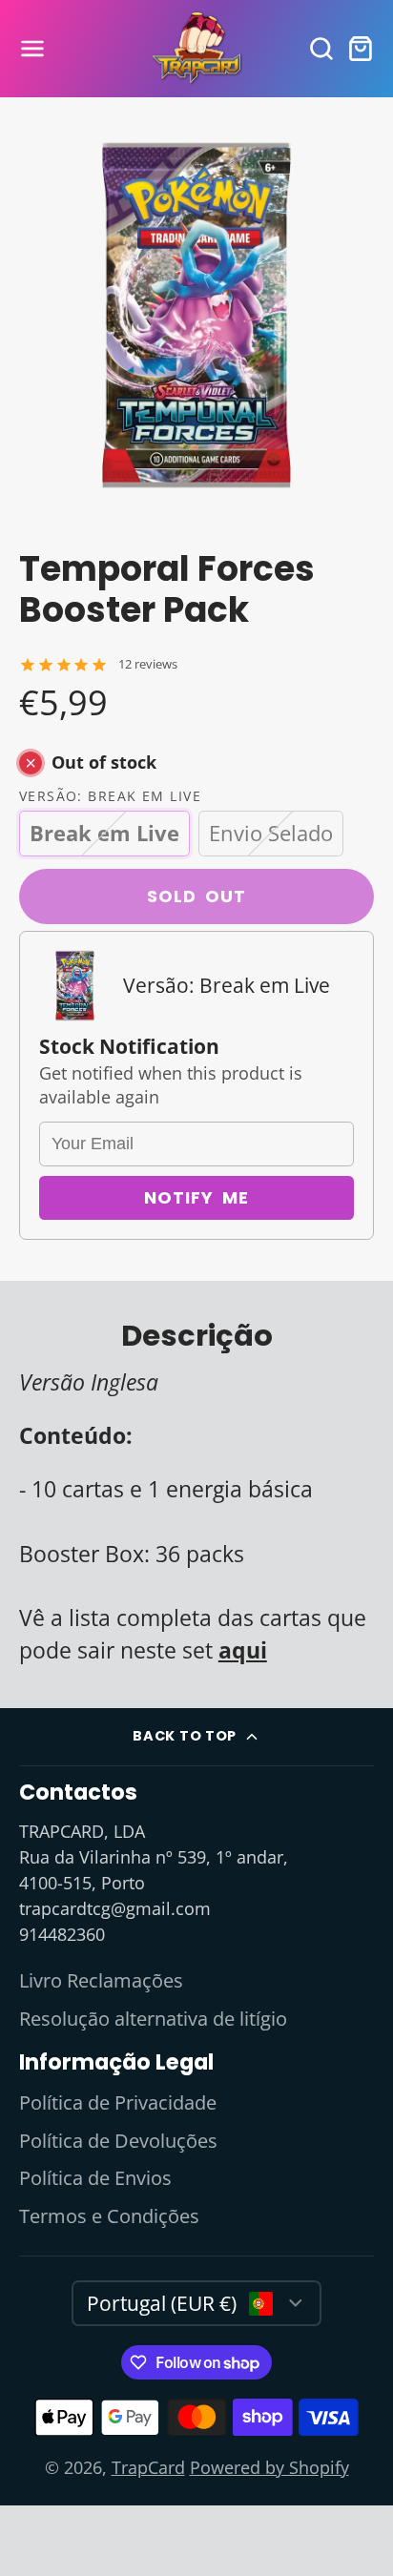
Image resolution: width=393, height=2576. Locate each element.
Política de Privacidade (118, 2102)
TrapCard (148, 2467)
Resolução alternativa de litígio (153, 2019)
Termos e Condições (109, 2216)
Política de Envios (95, 2178)
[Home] (196, 49)
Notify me (196, 1197)
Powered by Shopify (269, 2467)
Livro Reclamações (101, 1980)
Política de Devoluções (118, 2141)
